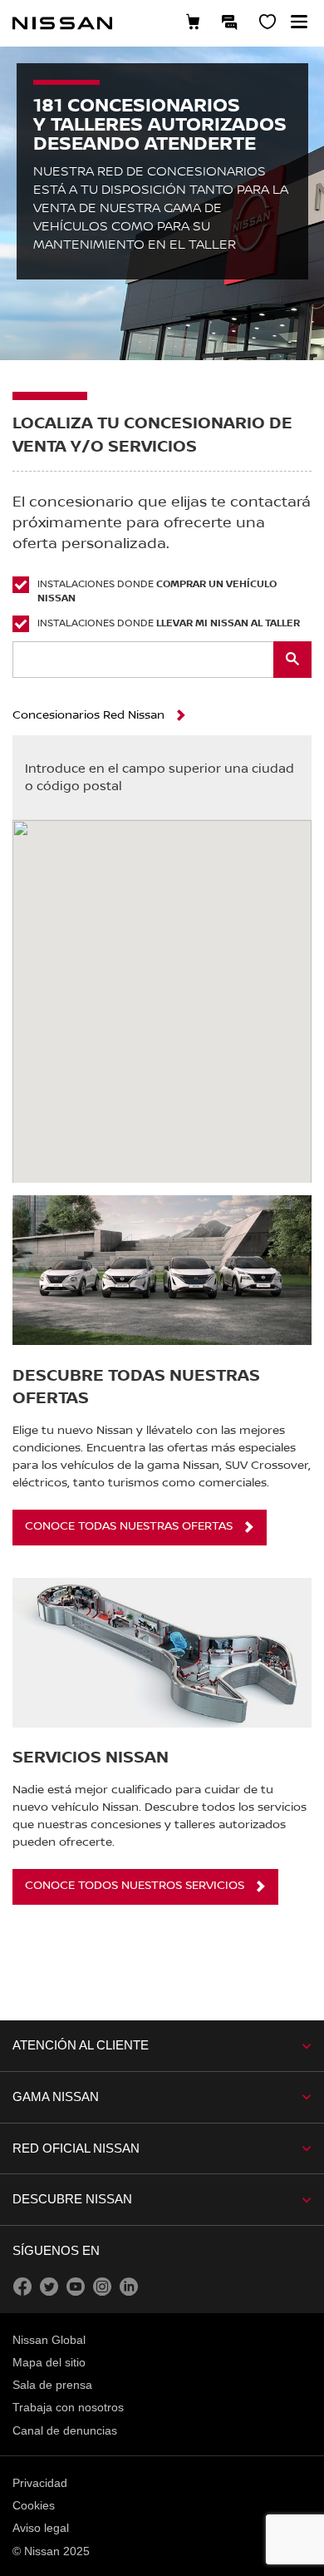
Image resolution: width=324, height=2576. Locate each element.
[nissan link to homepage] (62, 23)
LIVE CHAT (230, 22)
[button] (299, 22)
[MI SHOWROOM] (268, 23)
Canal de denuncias (65, 2430)
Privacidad (40, 2483)
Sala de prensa (52, 2385)
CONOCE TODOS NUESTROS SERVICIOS (135, 1886)
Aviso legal (41, 2528)
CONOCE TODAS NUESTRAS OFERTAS (129, 1526)
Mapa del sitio (49, 2362)
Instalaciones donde (157, 591)
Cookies (34, 2505)
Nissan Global (49, 2340)
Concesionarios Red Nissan (88, 715)
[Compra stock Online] (193, 23)
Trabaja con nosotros (68, 2407)
